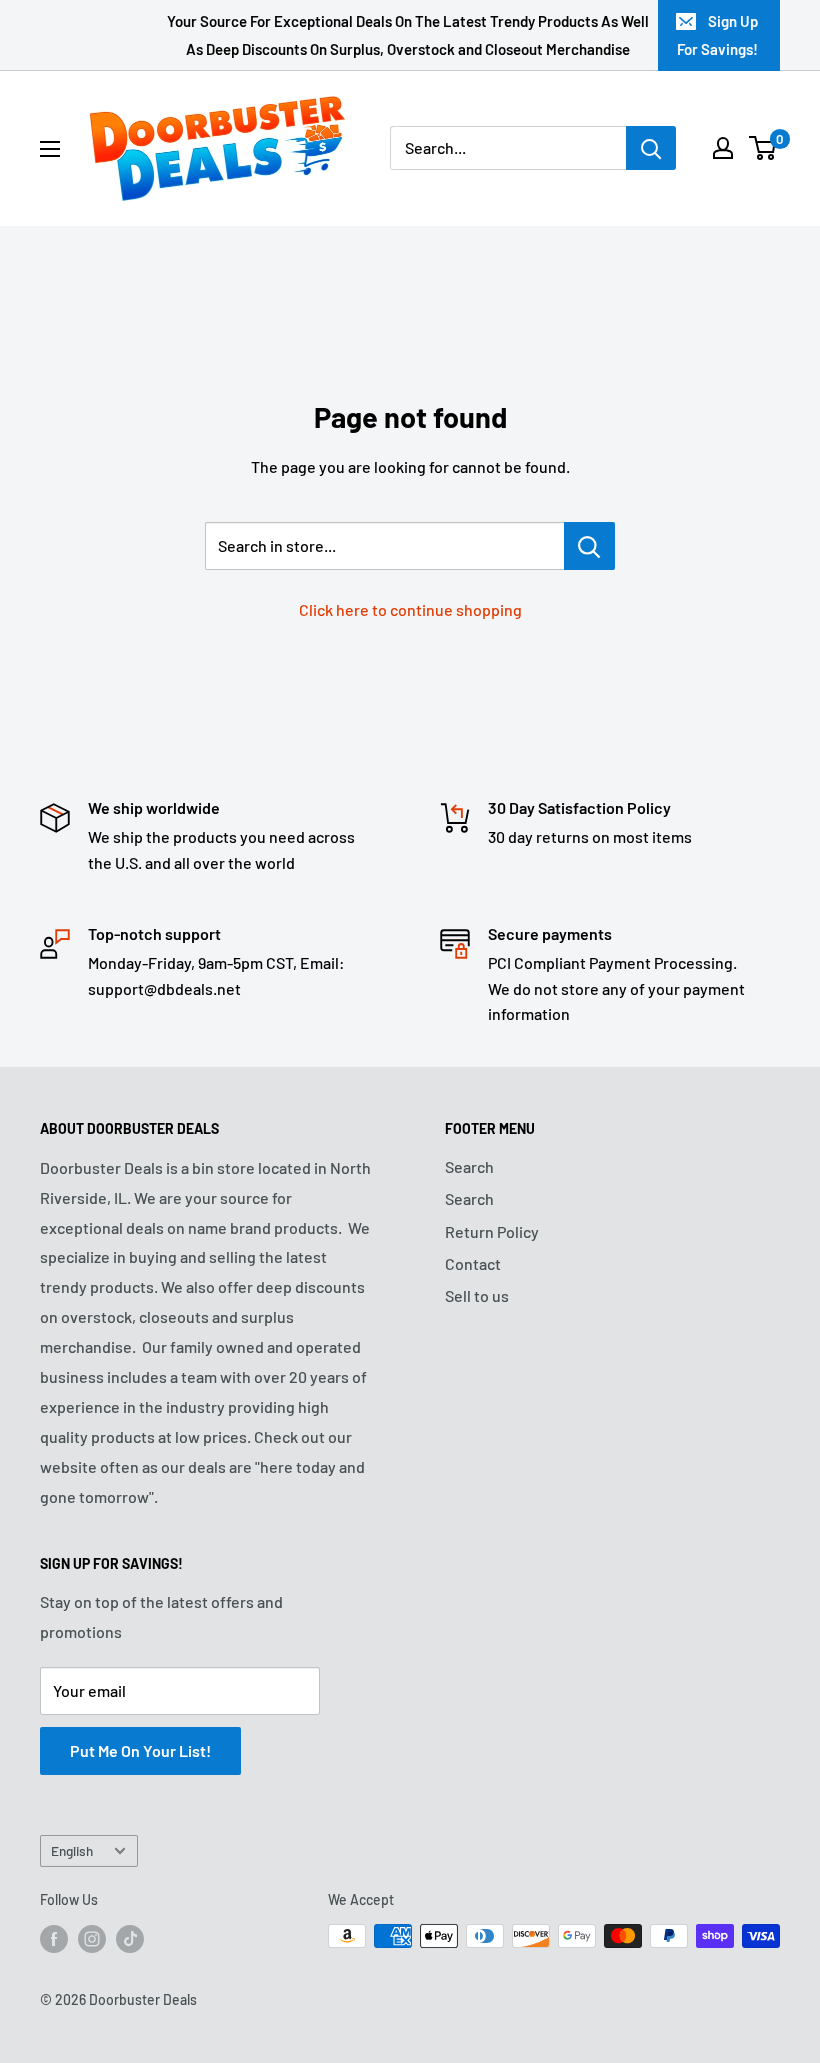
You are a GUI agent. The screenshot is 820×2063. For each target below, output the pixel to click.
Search (469, 1166)
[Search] (651, 148)
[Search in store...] (589, 546)
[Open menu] (50, 149)
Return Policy (492, 1231)
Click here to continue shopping (410, 609)
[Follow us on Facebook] (54, 1938)
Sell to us (477, 1295)
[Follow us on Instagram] (92, 1938)
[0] (763, 148)
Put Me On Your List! (140, 1750)
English (72, 1850)
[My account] (723, 148)
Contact (473, 1263)
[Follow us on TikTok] (130, 1938)
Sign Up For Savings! (718, 35)
